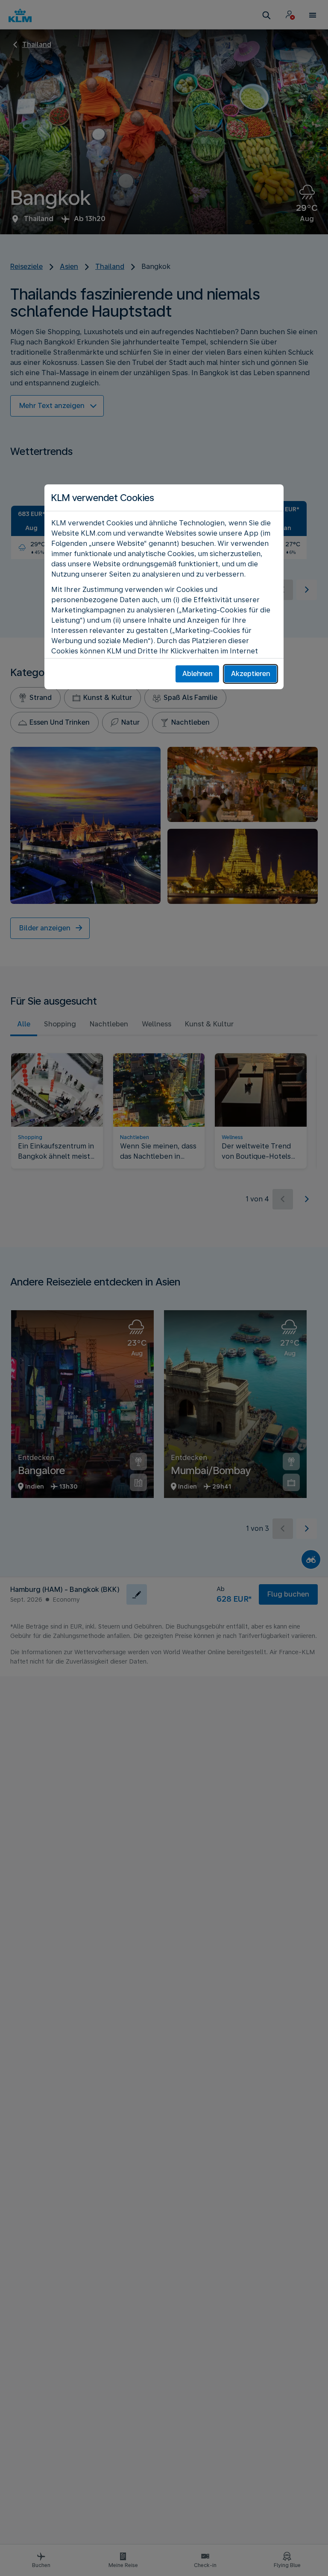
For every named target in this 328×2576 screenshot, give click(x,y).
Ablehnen (197, 674)
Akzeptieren (250, 674)
